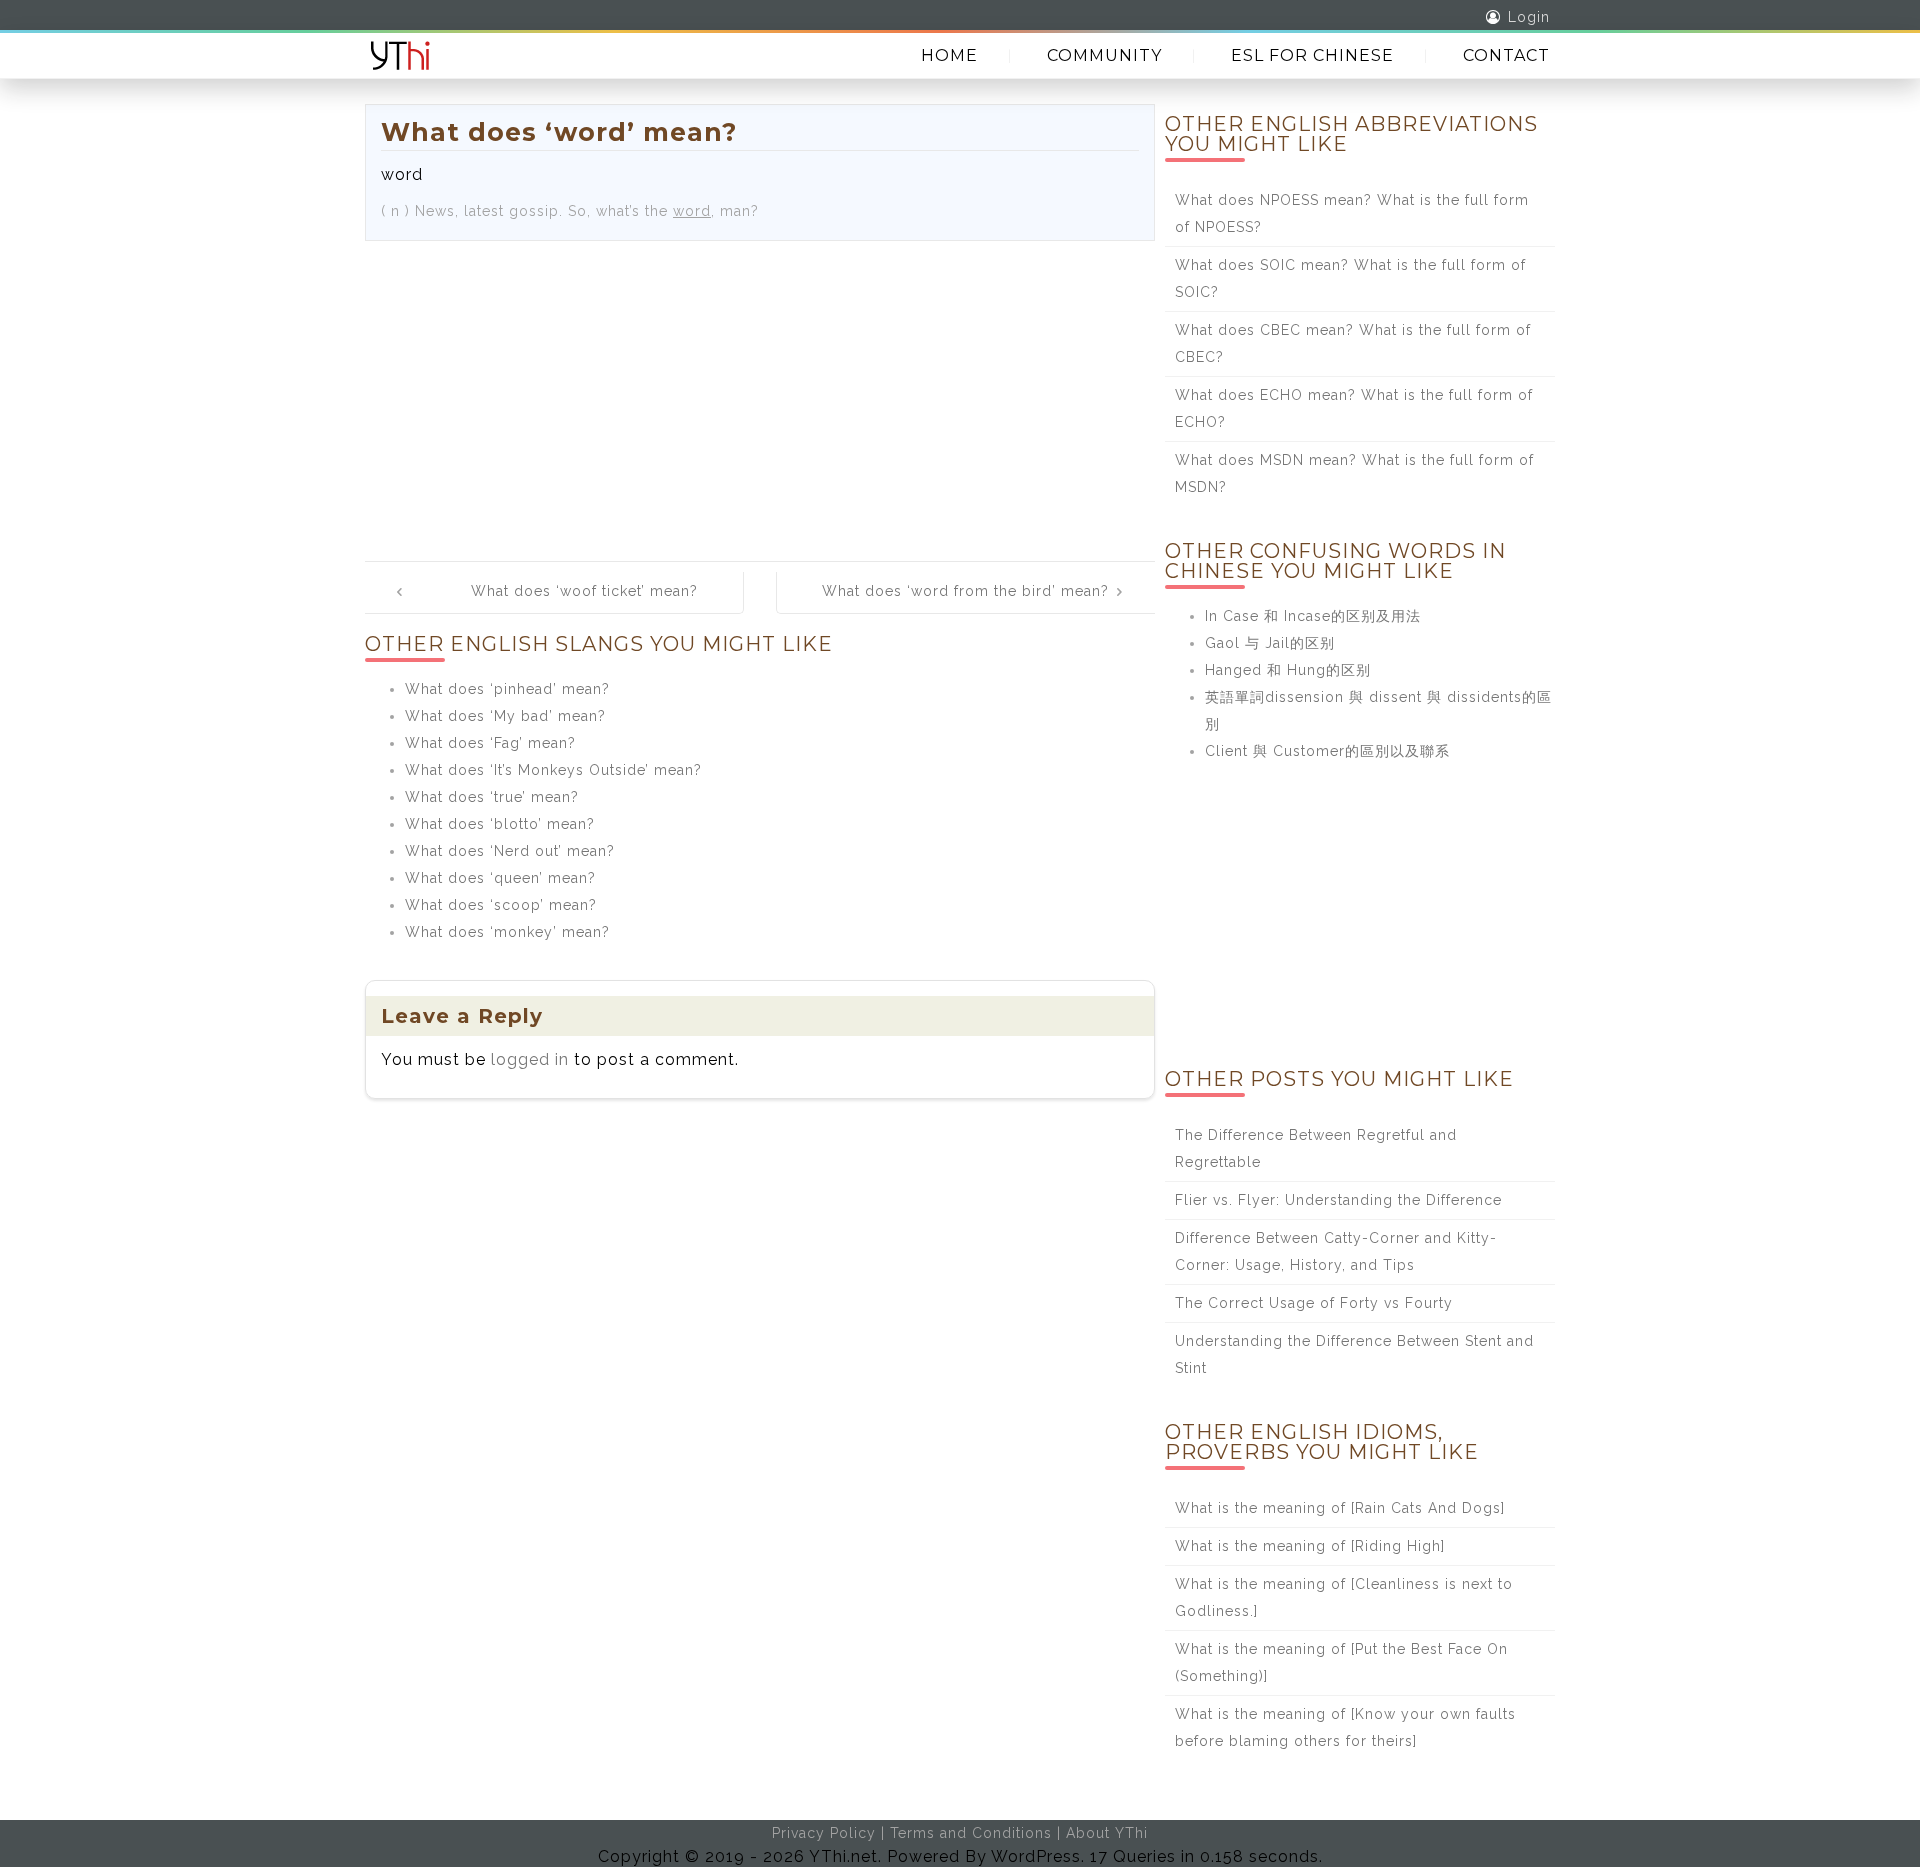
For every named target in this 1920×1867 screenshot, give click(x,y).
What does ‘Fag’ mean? (490, 743)
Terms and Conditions (971, 1833)
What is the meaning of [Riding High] (1310, 1546)
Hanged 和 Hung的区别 (1288, 670)
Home (949, 55)
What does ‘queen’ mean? (500, 878)
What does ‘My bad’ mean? (505, 716)
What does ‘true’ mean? (492, 797)
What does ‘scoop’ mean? (501, 905)
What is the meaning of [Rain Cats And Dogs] (1340, 1508)
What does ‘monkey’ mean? (507, 932)
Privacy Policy (824, 1833)
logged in (530, 1059)
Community (1104, 55)
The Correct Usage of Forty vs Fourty (1314, 1303)
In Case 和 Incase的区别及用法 (1313, 616)
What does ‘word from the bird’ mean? (965, 591)
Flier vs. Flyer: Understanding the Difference (1338, 1200)
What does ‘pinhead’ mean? (507, 689)
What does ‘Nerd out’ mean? (510, 851)
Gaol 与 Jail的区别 (1270, 643)
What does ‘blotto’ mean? (500, 824)
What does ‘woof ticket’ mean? (584, 591)
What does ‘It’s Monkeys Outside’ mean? (553, 770)
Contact (1506, 55)
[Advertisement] (760, 391)
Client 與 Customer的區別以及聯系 (1327, 751)
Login (1529, 17)
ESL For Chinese (1312, 55)
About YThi (1107, 1833)
